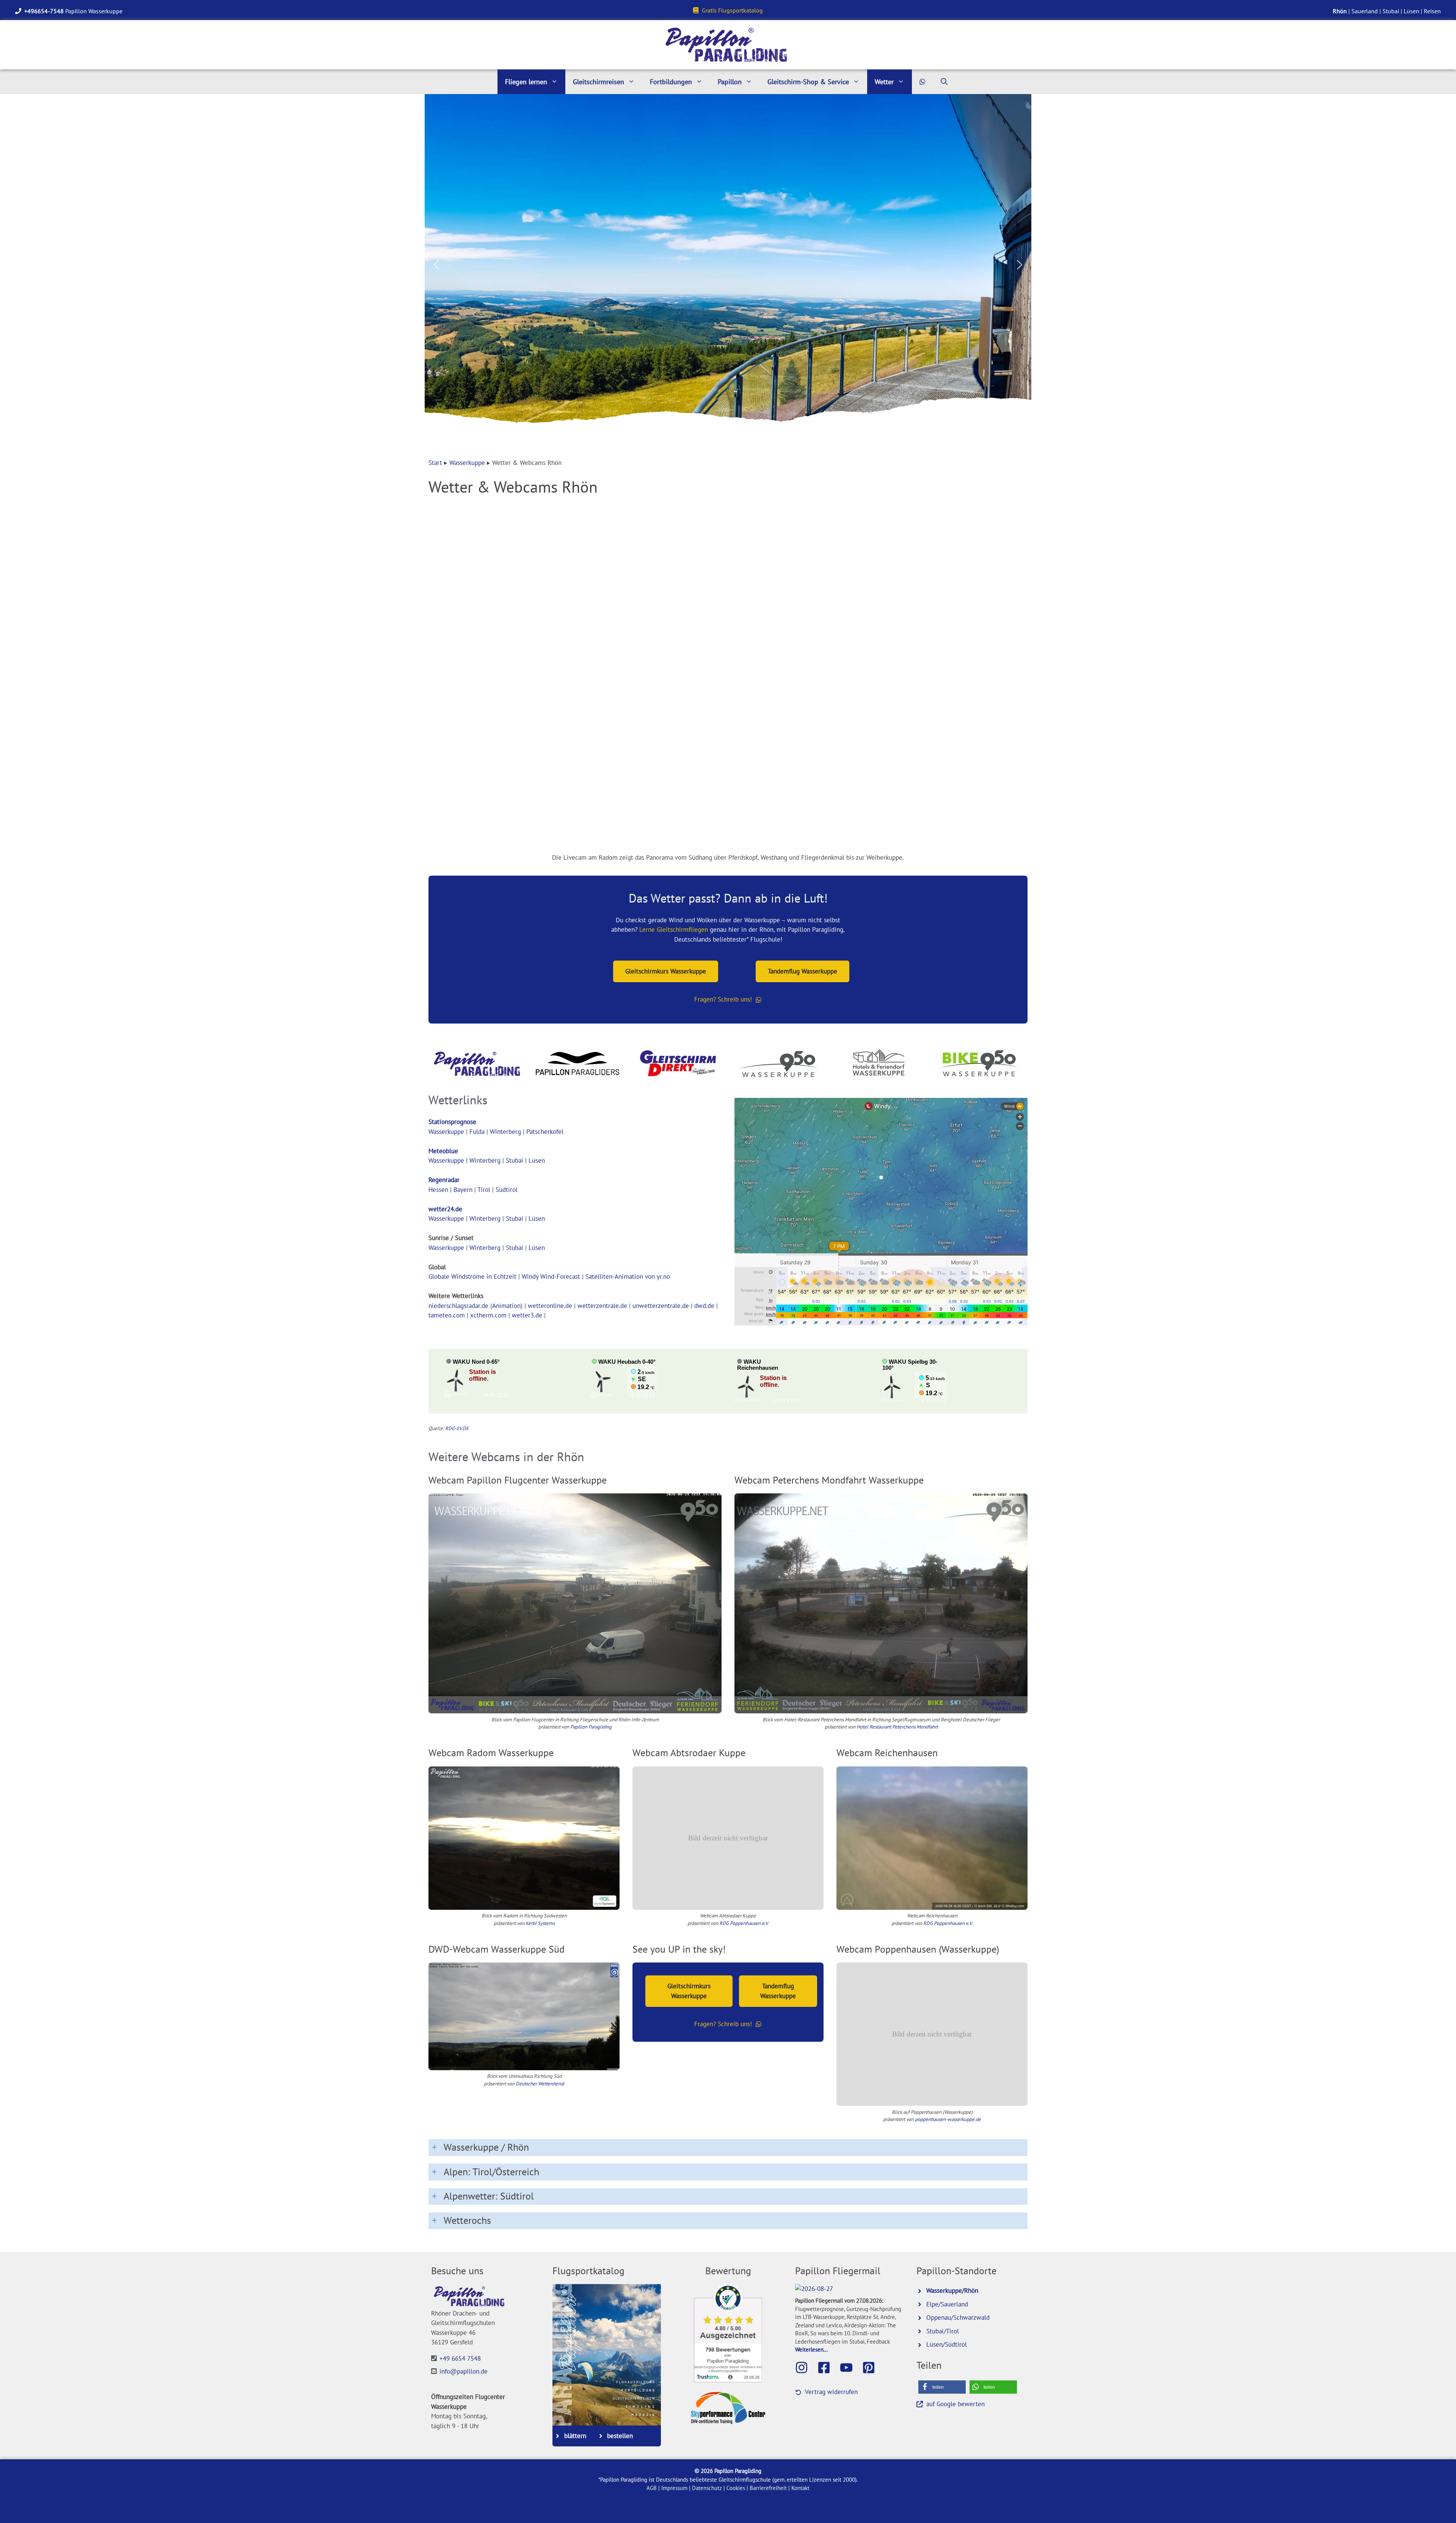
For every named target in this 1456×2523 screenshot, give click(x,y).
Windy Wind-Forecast (551, 1276)
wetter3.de (527, 1315)
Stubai (1391, 11)
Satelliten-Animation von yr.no (628, 1276)
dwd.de (704, 1306)
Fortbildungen (671, 82)
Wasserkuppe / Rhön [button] (486, 2147)
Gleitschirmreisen (599, 82)
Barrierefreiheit (768, 2488)
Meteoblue (443, 1151)
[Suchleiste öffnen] (944, 82)
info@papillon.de (464, 2371)
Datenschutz (707, 2488)
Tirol (484, 1190)
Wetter (884, 82)
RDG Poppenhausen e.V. (744, 1923)
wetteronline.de (550, 1306)
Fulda (477, 1132)
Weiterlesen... (811, 2349)
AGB (652, 2488)
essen (440, 1190)
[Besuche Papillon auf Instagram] (805, 2368)
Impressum (674, 2488)
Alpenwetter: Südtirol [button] (489, 2196)
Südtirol (507, 1190)
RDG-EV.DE (457, 1428)
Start (435, 463)
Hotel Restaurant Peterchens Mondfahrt (897, 1727)
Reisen (1432, 11)
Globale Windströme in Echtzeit (472, 1276)
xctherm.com (488, 1315)
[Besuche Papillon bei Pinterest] (872, 2368)
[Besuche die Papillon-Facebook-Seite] (828, 2368)
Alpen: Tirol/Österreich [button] (491, 2172)
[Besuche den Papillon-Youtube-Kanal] (850, 2368)
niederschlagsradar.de (458, 1306)
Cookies (736, 2488)
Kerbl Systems (540, 1923)
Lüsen (1411, 11)
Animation (506, 1306)
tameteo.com (447, 1315)
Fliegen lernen (526, 82)
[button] (436, 265)
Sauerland (1365, 11)
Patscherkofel (545, 1132)
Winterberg (505, 1132)
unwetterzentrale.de (661, 1306)
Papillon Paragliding (591, 1727)
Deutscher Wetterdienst (540, 2084)
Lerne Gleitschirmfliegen (674, 929)
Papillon (730, 82)
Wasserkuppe (467, 463)
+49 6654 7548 (460, 2358)
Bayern (463, 1190)
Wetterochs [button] (467, 2220)
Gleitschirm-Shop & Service (808, 82)
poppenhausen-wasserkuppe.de (948, 2119)
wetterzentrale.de (602, 1306)
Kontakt (800, 2488)
